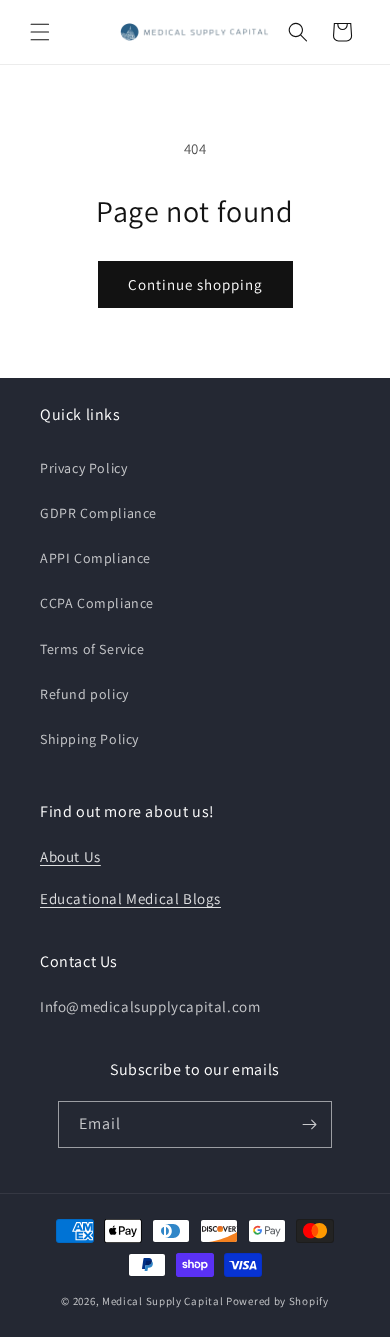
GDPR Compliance (98, 513)
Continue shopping (195, 284)
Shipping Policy (89, 739)
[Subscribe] (309, 1124)
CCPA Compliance (97, 603)
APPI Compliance (95, 558)
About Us (70, 856)
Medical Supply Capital (162, 1301)
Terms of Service (92, 649)
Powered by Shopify (277, 1301)
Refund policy (84, 694)
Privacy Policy (83, 468)
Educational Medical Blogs (130, 898)
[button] (40, 32)
